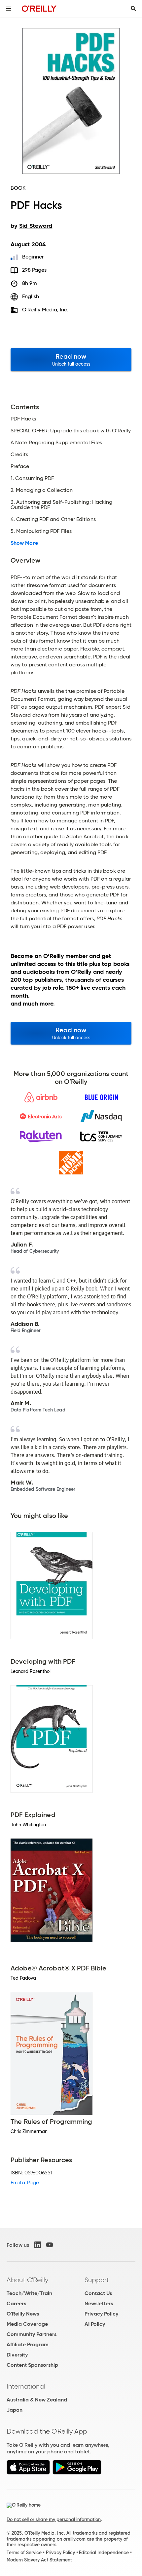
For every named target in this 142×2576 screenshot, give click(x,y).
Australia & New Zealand (37, 2400)
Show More (24, 543)
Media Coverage (27, 2324)
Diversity (17, 2355)
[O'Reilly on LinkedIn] (38, 2245)
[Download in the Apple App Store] (28, 2473)
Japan (15, 2410)
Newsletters (99, 2303)
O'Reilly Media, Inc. (45, 310)
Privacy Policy (101, 2314)
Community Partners (32, 2334)
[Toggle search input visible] (133, 9)
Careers (16, 2303)
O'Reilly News (23, 2314)
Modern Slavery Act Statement (39, 2560)
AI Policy (95, 2324)
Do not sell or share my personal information (54, 2519)
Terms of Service (24, 2553)
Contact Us (98, 2293)
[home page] (39, 8)
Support (97, 2280)
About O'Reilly (27, 2280)
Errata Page (25, 2182)
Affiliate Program (28, 2344)
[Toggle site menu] (9, 9)
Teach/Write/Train (29, 2293)
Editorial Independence (104, 2553)
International (26, 2386)
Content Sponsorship (32, 2365)
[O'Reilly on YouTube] (50, 2245)
